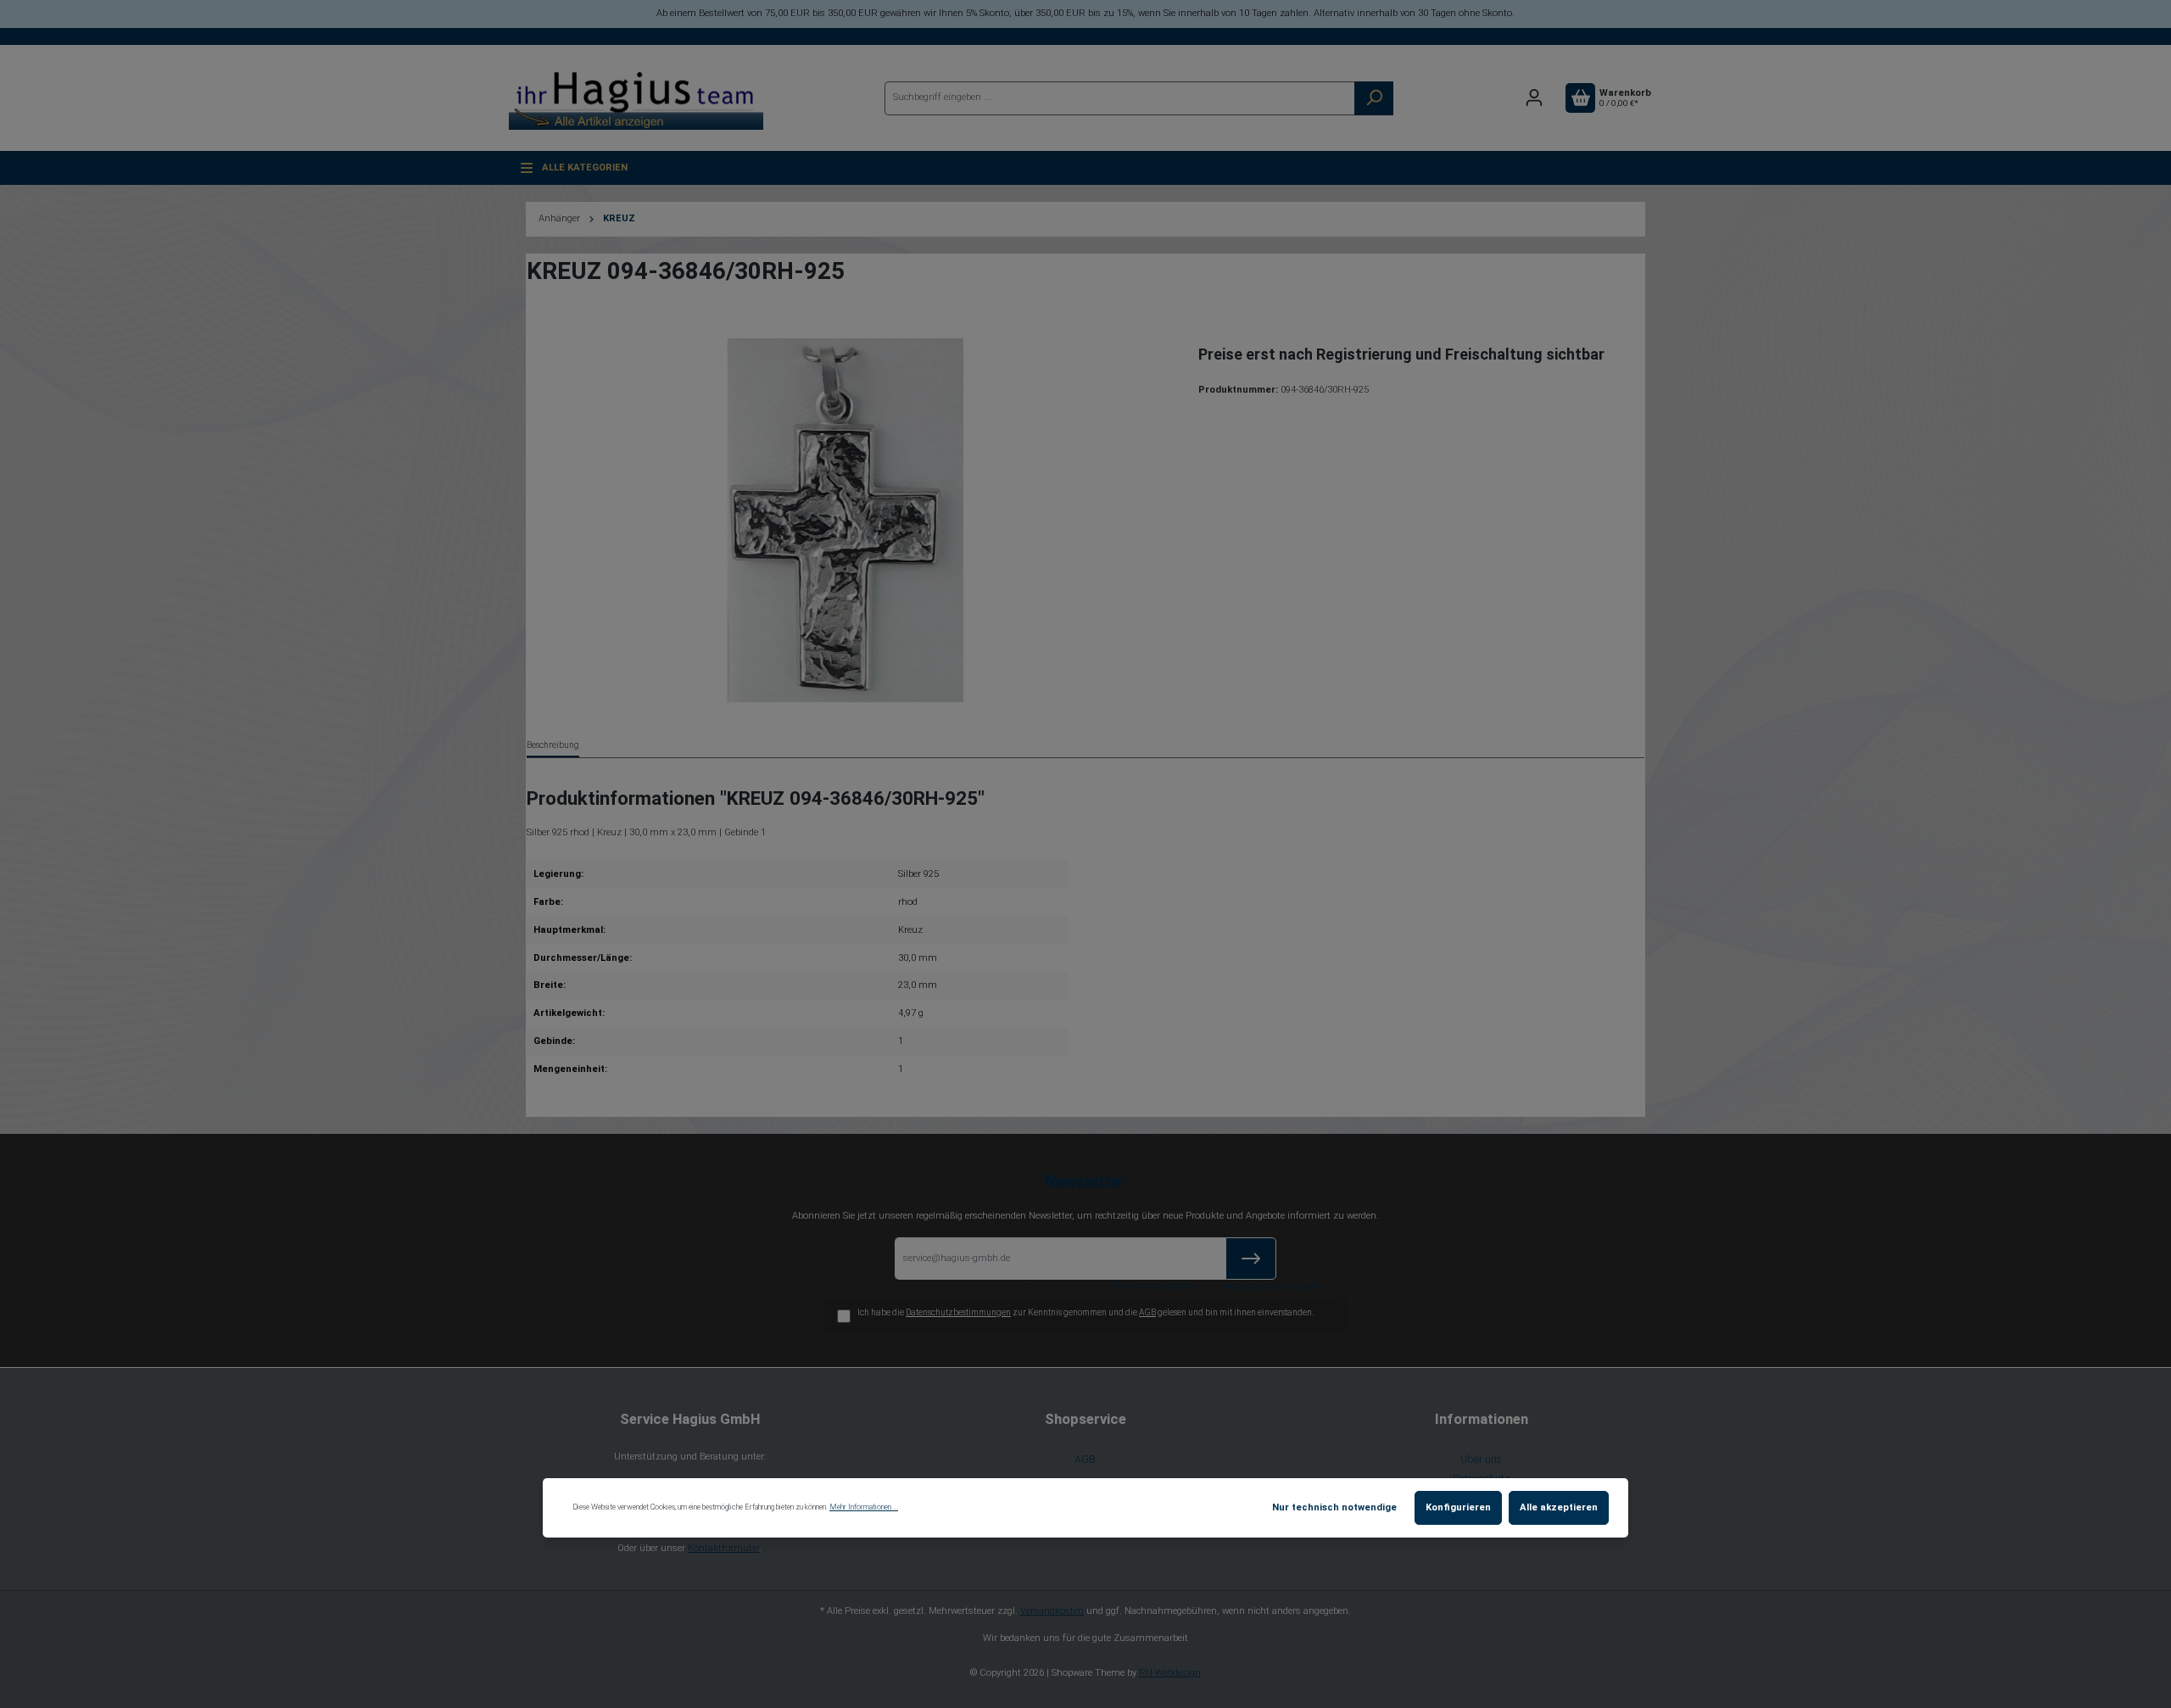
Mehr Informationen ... (864, 1507)
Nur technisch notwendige (1334, 1507)
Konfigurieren (1458, 1507)
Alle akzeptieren (1559, 1507)
